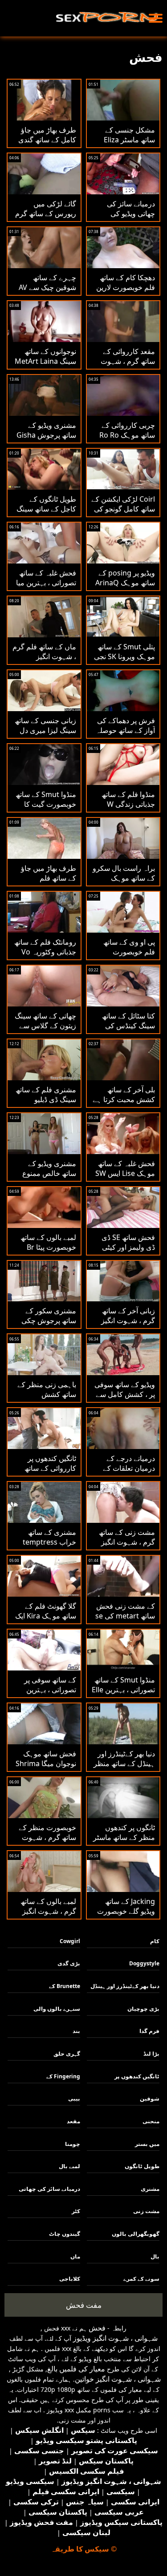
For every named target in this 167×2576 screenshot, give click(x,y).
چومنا (73, 2144)
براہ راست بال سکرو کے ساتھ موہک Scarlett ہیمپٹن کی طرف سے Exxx (124, 883)
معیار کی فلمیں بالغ (76, 2369)
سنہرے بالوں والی (57, 2009)
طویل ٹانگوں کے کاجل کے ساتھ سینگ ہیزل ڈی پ (46, 509)
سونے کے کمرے (141, 2279)
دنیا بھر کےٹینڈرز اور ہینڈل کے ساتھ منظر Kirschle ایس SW (124, 1763)
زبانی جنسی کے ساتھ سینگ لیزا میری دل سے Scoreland (45, 730)
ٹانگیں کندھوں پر (137, 2076)
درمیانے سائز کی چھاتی (49, 2189)
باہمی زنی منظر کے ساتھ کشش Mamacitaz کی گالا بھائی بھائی (46, 1399)
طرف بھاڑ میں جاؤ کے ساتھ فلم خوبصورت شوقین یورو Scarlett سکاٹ (46, 883)
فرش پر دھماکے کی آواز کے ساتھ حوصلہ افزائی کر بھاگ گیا (125, 730)
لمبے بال (69, 2166)
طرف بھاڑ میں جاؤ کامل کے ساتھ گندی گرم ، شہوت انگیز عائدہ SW (47, 145)
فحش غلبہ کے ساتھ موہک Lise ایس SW (125, 1168)
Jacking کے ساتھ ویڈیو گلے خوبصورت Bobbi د (126, 1911)
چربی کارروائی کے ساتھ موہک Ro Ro (127, 430)
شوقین (150, 2099)
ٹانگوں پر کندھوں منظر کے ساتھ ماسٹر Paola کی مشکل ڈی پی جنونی (124, 1842)
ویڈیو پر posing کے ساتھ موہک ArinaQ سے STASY (125, 583)
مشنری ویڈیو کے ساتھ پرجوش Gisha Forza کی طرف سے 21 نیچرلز (46, 440)
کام (155, 1941)
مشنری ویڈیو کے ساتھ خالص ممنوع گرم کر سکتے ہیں (49, 1173)
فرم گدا (149, 2031)
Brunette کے (65, 1986)
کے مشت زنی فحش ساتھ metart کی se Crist (125, 1616)
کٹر (76, 2211)
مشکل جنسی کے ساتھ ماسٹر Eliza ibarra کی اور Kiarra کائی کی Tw (126, 145)
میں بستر (147, 2144)
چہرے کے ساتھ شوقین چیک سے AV (47, 282)
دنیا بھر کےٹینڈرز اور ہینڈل (125, 1986)
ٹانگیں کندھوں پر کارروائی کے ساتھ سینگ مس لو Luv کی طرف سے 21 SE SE (45, 1473)
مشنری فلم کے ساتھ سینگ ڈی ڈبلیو (46, 1095)
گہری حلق (67, 2054)
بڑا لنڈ (151, 2054)
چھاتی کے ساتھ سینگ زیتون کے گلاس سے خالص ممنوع (45, 1026)
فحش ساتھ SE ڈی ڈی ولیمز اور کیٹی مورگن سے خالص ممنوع (128, 1252)
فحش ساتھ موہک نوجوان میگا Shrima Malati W (46, 1763)
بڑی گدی (69, 1963)
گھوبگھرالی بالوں (136, 2234)
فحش (97, 2328)
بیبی (74, 2099)
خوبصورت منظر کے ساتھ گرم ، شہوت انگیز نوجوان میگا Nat (47, 1842)
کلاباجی (70, 2279)
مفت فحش (84, 2305)
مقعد (73, 2121)
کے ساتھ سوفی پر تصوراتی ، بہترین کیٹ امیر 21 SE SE (48, 1690)
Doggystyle (144, 1963)
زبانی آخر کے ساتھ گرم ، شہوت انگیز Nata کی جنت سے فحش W (128, 1325)
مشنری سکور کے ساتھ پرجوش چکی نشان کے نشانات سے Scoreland (46, 1325)
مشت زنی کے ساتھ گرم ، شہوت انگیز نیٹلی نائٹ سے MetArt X (127, 1547)
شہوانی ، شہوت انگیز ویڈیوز (115, 2338)
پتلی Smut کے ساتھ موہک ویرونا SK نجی (124, 652)
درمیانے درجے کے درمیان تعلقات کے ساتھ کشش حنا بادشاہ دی (129, 1473)
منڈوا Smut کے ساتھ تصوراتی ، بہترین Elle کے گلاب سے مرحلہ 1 (123, 1690)
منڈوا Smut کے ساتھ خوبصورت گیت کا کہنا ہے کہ (46, 804)
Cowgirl (70, 1941)
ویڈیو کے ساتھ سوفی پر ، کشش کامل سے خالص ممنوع (125, 1394)
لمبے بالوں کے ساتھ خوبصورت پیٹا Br (48, 1242)
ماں (75, 2256)
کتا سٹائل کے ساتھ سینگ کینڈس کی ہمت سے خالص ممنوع (128, 1030)
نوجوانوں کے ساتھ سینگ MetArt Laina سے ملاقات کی (45, 361)
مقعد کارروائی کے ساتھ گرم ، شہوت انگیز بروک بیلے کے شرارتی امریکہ (128, 366)
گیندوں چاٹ (65, 2234)
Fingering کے (63, 2076)
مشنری (150, 2189)
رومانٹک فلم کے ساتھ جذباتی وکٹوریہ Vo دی (45, 952)
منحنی (151, 2121)
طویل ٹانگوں (142, 2166)
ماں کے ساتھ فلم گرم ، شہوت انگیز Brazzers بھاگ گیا (44, 656)
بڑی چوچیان (143, 2009)
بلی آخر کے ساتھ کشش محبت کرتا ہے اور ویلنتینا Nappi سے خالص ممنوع (123, 1104)
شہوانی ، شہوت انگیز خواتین (118, 2379)
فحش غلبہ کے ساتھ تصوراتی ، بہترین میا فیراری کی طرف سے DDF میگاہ (45, 588)
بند (76, 2031)
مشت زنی (146, 2211)
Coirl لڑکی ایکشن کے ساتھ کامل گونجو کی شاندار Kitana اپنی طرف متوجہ (123, 514)
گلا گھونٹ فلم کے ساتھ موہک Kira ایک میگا (46, 1616)
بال (155, 2256)
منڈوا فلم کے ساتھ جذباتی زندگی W (128, 799)
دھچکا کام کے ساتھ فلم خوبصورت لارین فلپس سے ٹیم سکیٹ (125, 287)
